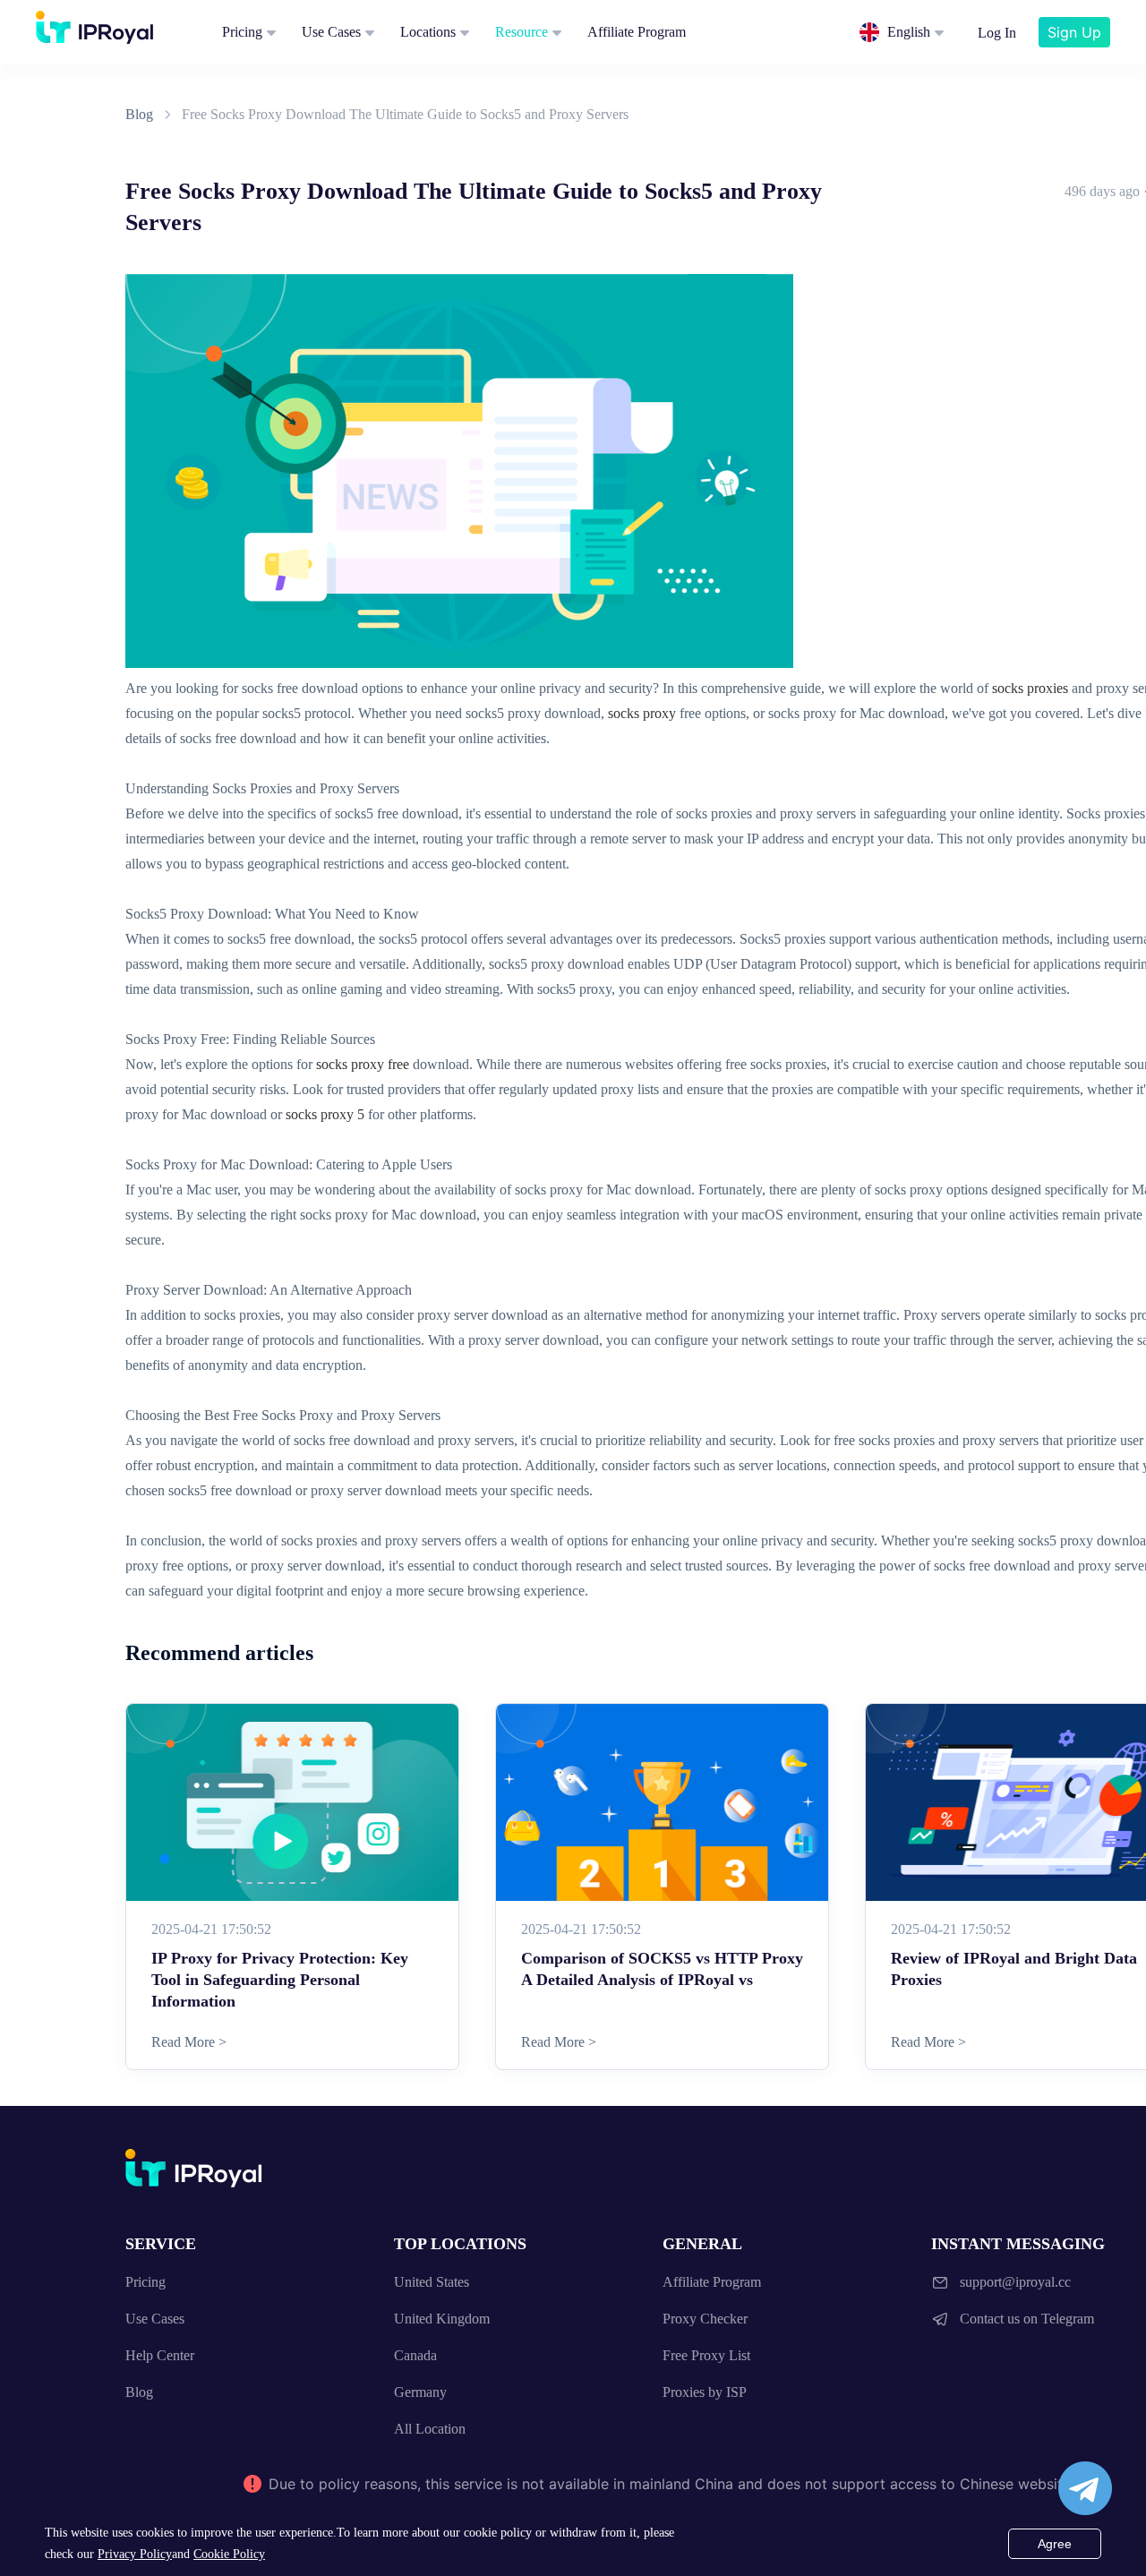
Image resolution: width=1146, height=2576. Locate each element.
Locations (428, 32)
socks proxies (1030, 688)
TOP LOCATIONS (460, 2244)
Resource (522, 32)
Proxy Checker (705, 2319)
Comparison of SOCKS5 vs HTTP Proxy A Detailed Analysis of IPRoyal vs (662, 1969)
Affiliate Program (637, 32)
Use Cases (331, 32)
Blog (139, 114)
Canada (415, 2355)
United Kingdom (442, 2319)
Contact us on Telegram (1027, 2319)
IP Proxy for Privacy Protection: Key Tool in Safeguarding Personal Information (280, 1980)
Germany (420, 2392)
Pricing (242, 32)
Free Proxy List (706, 2355)
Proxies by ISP (705, 2392)
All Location (430, 2429)
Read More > (189, 2042)
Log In (997, 33)
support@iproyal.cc (1015, 2282)
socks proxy (642, 713)
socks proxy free (363, 1064)
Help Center (160, 2355)
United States (432, 2282)
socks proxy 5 (325, 1114)
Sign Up (1074, 32)
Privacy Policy (135, 2554)
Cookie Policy (229, 2554)
